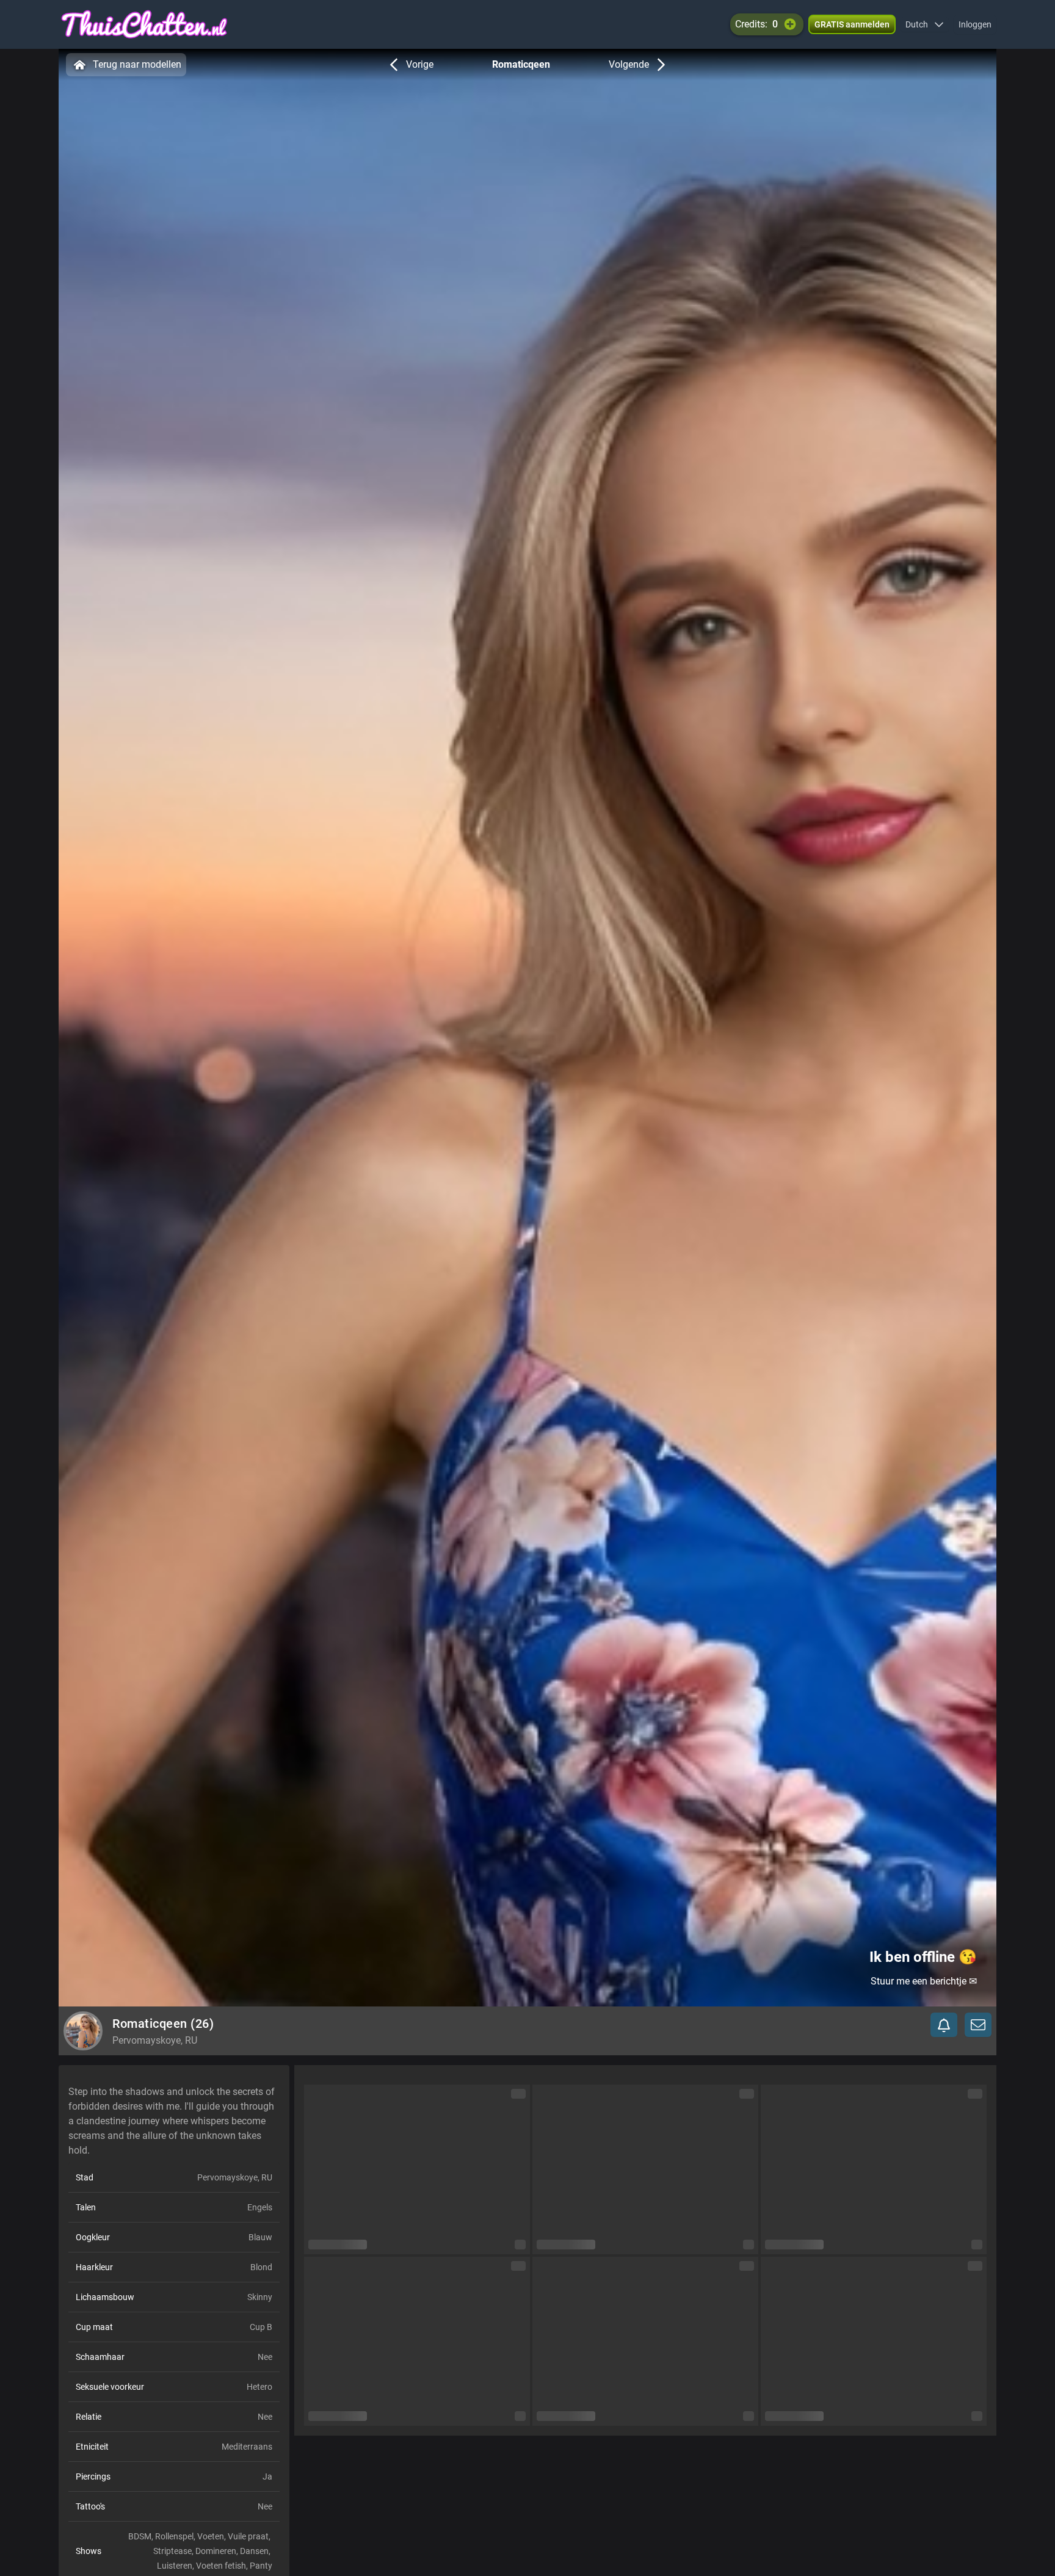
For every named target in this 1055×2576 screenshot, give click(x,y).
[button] (925, 24)
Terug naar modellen (137, 64)
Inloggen (975, 24)
